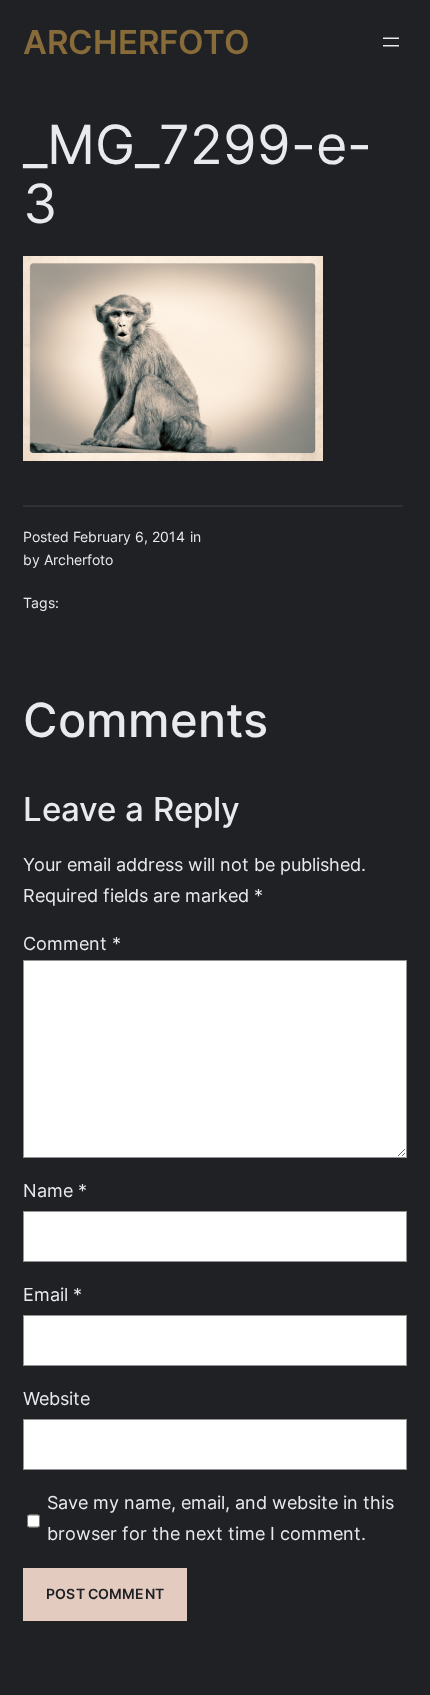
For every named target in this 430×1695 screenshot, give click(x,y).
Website (56, 1398)
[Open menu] (391, 42)
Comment (72, 943)
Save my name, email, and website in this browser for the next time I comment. (220, 1518)
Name (55, 1190)
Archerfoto (136, 42)
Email (52, 1294)
